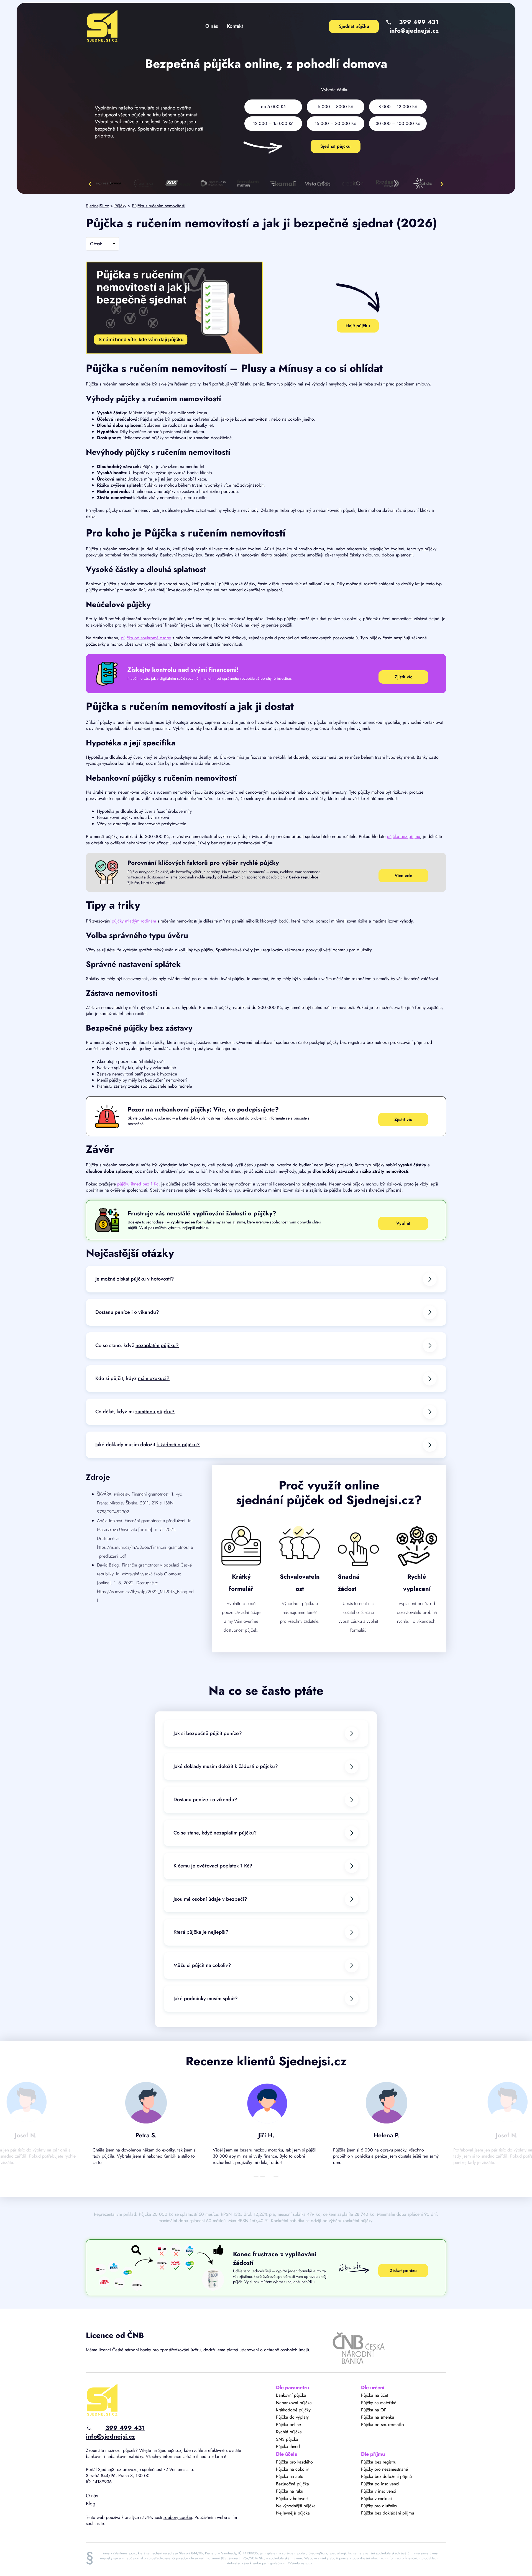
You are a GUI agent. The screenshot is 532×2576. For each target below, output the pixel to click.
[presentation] (90, 183)
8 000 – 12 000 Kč (398, 107)
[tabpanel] (146, 2126)
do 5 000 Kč (273, 107)
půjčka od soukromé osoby (146, 638)
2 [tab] (263, 2177)
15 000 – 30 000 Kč (335, 123)
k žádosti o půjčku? (178, 1445)
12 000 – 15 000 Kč (273, 123)
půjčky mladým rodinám (134, 921)
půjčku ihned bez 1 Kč (138, 1184)
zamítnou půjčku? (155, 1412)
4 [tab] (276, 2177)
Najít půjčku (358, 326)
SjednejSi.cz (97, 206)
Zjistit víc (403, 677)
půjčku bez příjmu (403, 836)
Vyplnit (403, 1223)
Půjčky (120, 206)
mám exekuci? (154, 1378)
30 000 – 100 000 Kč (398, 123)
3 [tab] (269, 2177)
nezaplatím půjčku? (157, 1345)
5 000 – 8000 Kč (335, 107)
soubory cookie (178, 2517)
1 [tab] (256, 2177)
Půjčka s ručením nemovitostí (159, 206)
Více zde (403, 876)
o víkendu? (147, 1312)
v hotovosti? (161, 1279)
